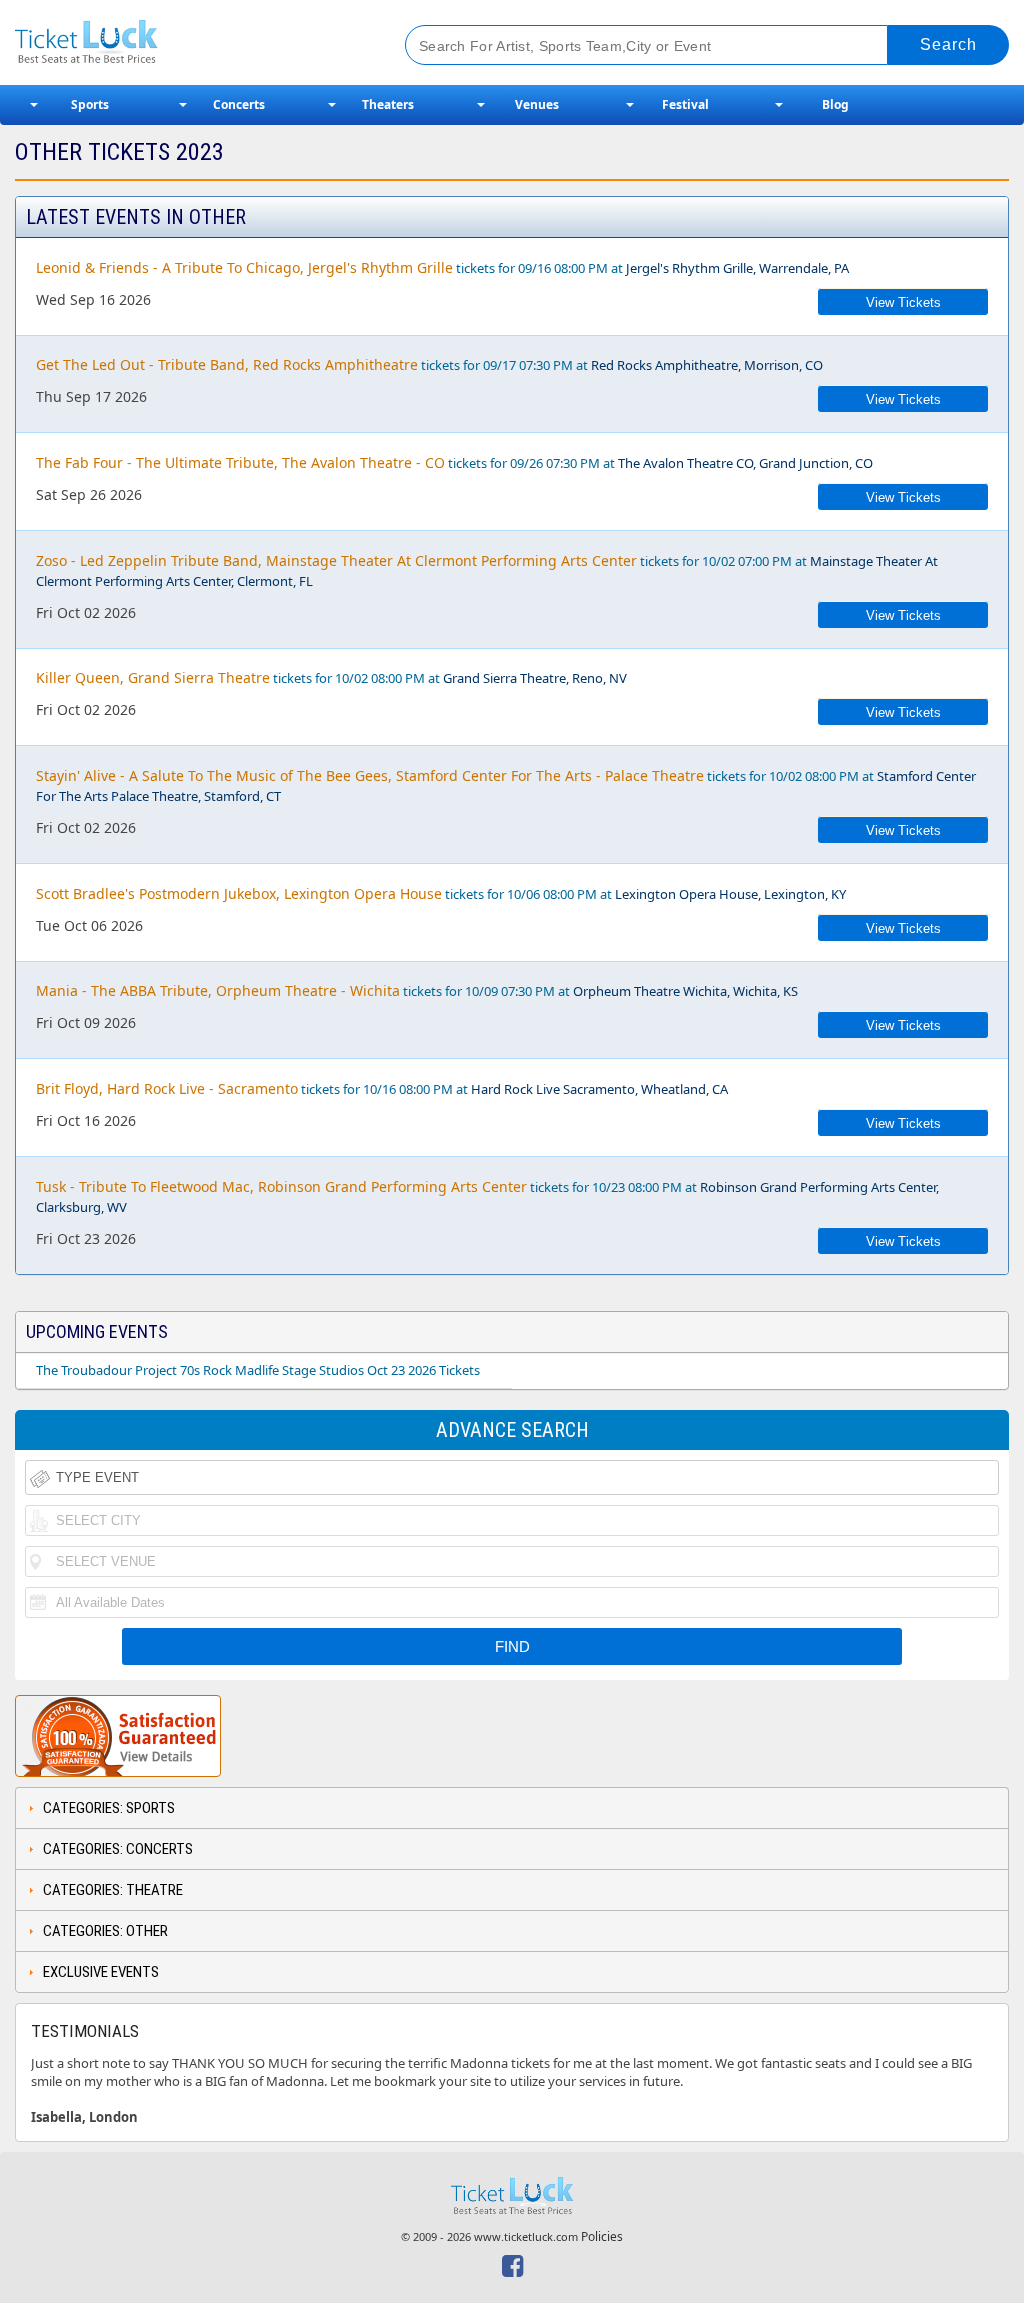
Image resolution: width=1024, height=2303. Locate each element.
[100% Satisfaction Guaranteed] (118, 1736)
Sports (90, 104)
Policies (602, 2236)
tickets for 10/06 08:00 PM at (441, 893)
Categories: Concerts (118, 1849)
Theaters (388, 104)
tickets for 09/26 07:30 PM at (454, 462)
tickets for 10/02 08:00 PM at (331, 677)
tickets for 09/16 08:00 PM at (442, 267)
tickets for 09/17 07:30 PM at (429, 364)
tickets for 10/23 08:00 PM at (487, 1196)
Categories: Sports (109, 1808)
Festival (685, 104)
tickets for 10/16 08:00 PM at (382, 1088)
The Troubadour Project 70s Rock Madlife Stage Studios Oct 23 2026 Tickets (258, 1370)
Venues (537, 104)
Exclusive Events (101, 1972)
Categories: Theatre (113, 1890)
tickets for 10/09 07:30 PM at (417, 990)
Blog (835, 104)
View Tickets (903, 302)
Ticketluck (189, 42)
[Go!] (948, 45)
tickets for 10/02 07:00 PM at (487, 570)
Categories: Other (105, 1931)
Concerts (239, 104)
